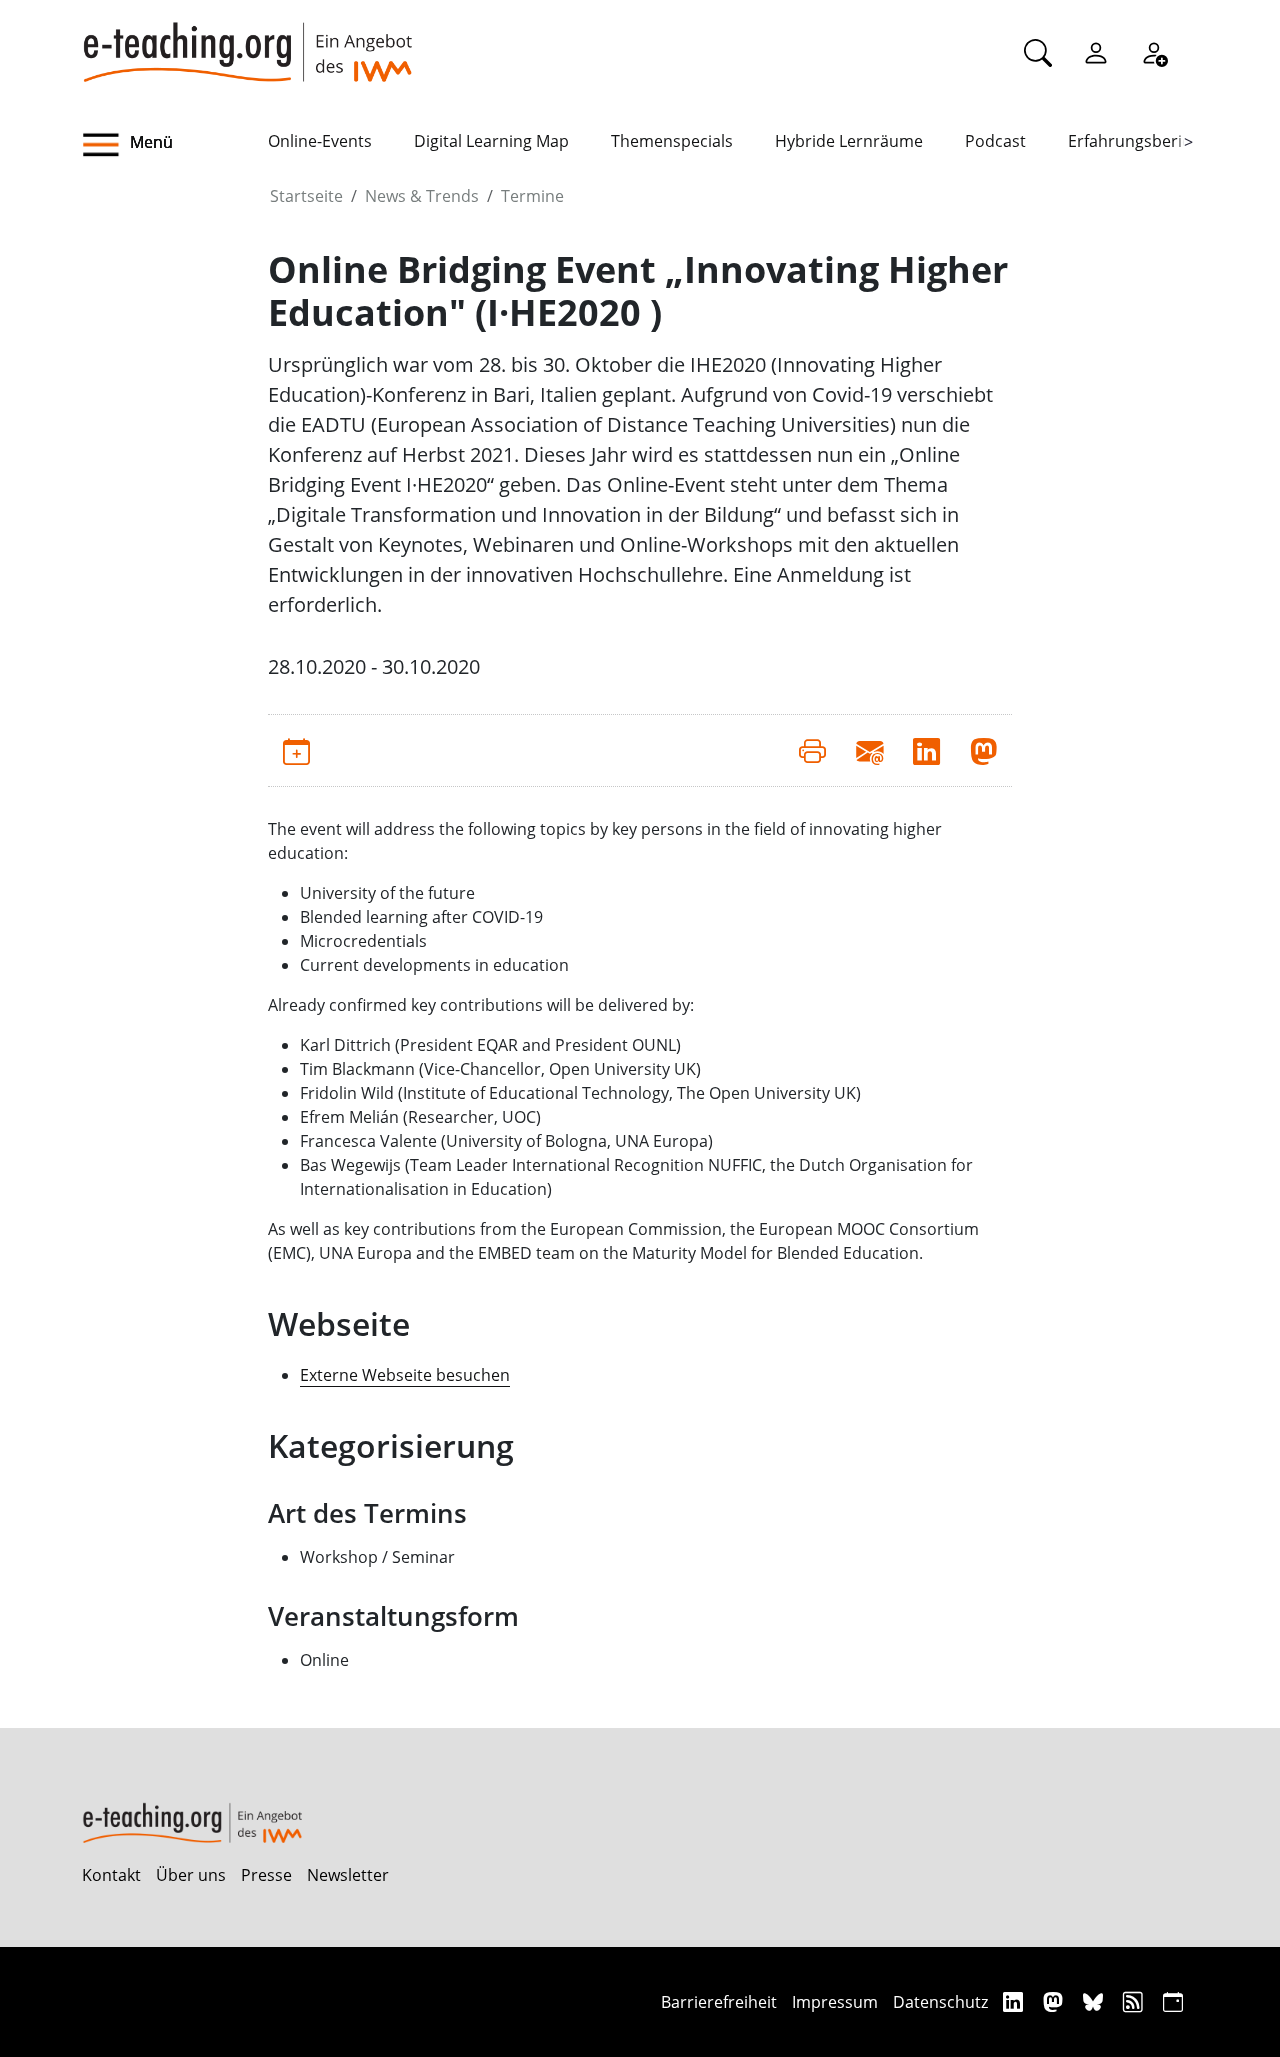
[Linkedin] (1015, 2001)
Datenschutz (940, 2002)
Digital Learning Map (491, 141)
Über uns (191, 1875)
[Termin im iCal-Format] (296, 750)
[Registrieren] (1154, 52)
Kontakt (111, 1875)
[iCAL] (1173, 2001)
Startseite (306, 196)
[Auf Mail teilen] (869, 750)
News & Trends (422, 196)
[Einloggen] (1096, 52)
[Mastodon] (1055, 2001)
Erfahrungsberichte (1141, 141)
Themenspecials (672, 141)
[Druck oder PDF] (812, 750)
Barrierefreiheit (719, 2002)
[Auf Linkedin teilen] (926, 750)
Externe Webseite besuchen (405, 1375)
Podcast (995, 141)
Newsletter (348, 1875)
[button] (175, 145)
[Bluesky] (1095, 2001)
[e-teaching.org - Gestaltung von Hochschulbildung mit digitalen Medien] (247, 41)
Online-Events (320, 141)
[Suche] (1038, 52)
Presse (266, 1875)
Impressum (835, 2002)
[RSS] (1135, 2001)
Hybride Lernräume (849, 141)
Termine (532, 196)
